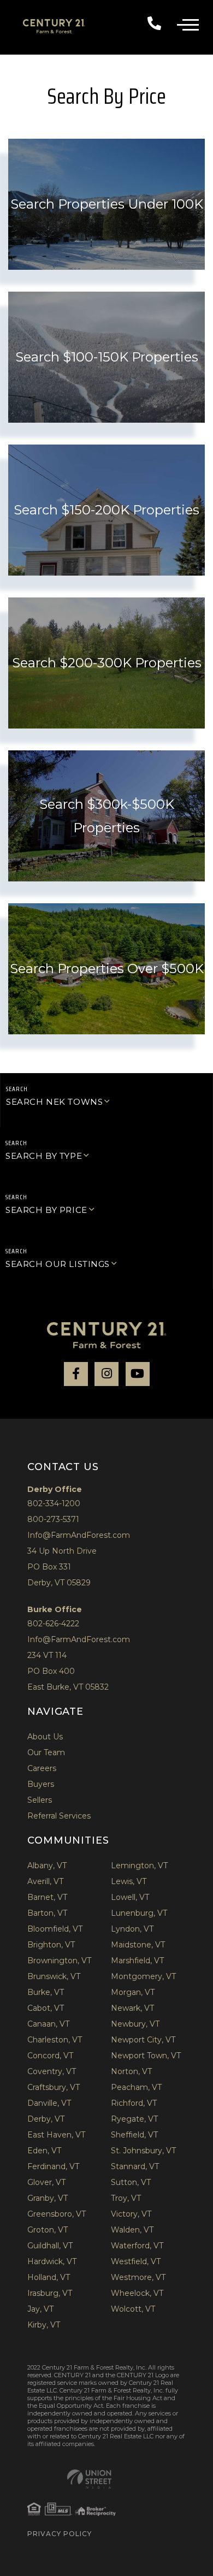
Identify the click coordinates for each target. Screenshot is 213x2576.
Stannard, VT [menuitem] (135, 2166)
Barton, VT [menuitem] (47, 1913)
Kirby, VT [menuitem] (44, 2325)
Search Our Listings (58, 1264)
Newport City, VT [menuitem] (143, 2040)
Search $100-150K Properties (107, 357)
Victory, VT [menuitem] (131, 2214)
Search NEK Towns (54, 1102)
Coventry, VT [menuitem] (52, 2071)
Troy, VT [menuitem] (126, 2198)
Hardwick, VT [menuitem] (52, 2261)
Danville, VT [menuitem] (49, 2103)
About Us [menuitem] (45, 1737)
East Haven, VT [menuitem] (56, 2135)
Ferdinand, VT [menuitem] (53, 2166)
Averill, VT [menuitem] (45, 1881)
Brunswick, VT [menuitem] (54, 1976)
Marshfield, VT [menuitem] (137, 1961)
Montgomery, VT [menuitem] (143, 1976)
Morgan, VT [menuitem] (133, 1992)
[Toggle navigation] (195, 23)
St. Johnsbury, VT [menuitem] (143, 2151)
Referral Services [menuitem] (59, 1816)
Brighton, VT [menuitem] (51, 1945)
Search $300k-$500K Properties (107, 816)
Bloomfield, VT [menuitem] (55, 1929)
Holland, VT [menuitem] (49, 2277)
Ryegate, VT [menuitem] (134, 2119)
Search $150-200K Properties (106, 510)
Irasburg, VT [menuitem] (50, 2293)
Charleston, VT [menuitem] (55, 2040)
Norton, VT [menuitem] (131, 2071)
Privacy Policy (60, 2534)
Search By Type (44, 1156)
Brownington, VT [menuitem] (59, 1961)
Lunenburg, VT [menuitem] (139, 1913)
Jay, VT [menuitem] (40, 2309)
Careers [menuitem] (42, 1768)
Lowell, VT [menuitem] (130, 1897)
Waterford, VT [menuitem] (137, 2246)
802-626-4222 (53, 1624)
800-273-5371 (53, 1519)
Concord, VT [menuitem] (50, 2056)
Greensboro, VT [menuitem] (57, 2214)
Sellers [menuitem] (40, 1800)
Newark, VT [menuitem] (132, 2008)
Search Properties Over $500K (107, 969)
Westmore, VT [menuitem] (138, 2277)
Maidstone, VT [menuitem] (138, 1945)
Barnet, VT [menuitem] (47, 1897)
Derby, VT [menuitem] (46, 2119)
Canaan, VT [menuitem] (48, 2024)
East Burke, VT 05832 (68, 1687)
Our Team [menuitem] (46, 1752)
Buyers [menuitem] (41, 1784)
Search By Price (46, 1210)
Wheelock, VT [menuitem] (137, 2293)
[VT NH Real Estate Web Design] (89, 2479)
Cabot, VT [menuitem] (46, 2008)
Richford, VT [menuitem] (134, 2103)
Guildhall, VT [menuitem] (50, 2246)
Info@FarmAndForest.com (79, 1535)
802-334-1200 (158, 22)
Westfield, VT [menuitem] (136, 2261)
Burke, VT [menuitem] (46, 1992)
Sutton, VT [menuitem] (131, 2182)
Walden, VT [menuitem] (132, 2230)
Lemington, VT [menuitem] (139, 1866)
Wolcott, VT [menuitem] (133, 2309)
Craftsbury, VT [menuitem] (54, 2087)
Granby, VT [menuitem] (48, 2198)
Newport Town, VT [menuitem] (146, 2056)
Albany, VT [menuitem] (47, 1866)
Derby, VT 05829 (59, 1583)
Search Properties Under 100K (107, 204)
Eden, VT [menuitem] (44, 2151)
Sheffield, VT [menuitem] (134, 2135)
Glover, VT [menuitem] (46, 2182)
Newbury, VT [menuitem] (135, 2024)
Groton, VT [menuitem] (48, 2230)
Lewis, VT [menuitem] (129, 1881)
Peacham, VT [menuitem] (136, 2087)
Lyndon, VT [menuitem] (132, 1929)
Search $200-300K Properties (107, 663)
